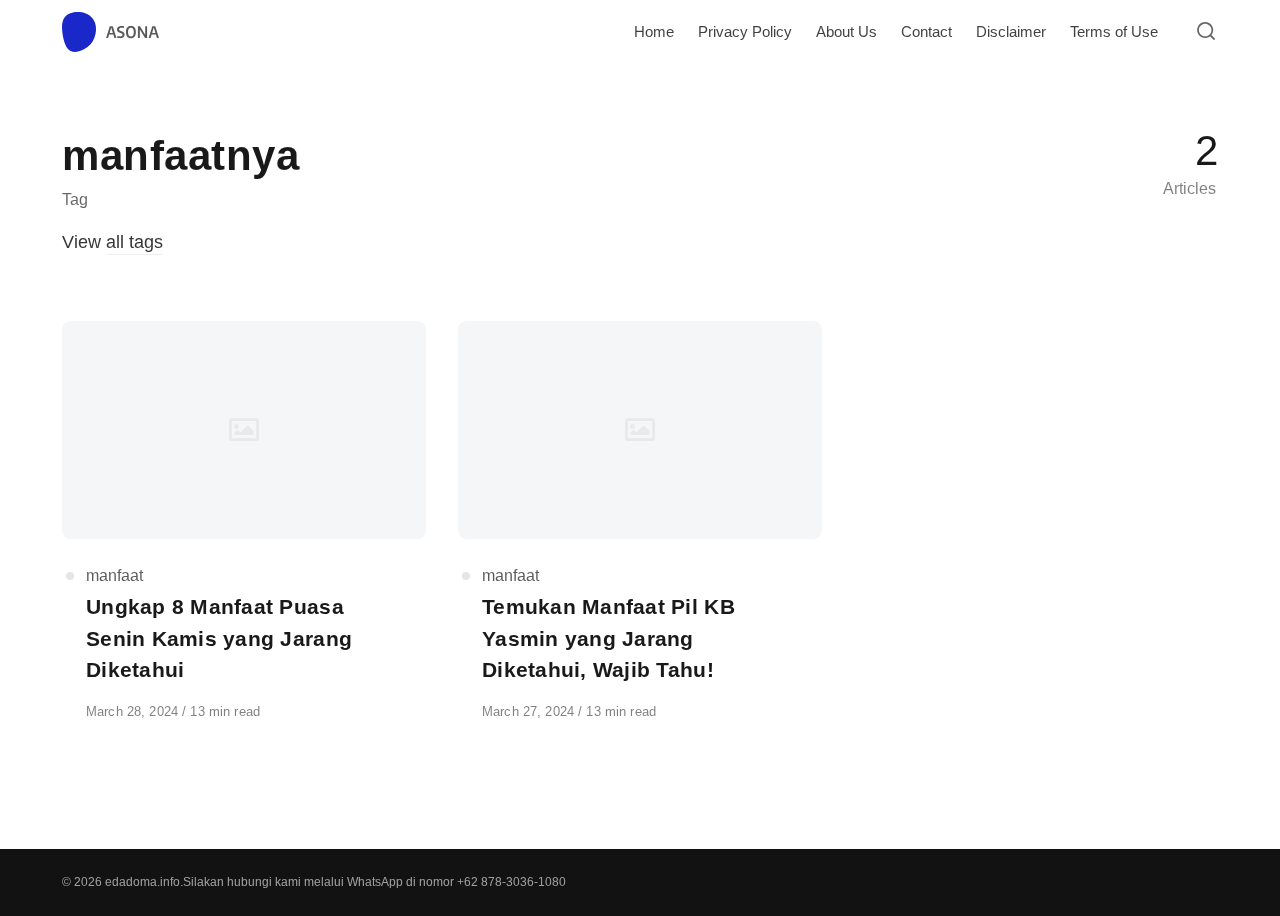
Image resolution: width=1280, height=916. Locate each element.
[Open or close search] (1206, 32)
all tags (134, 242)
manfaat (114, 575)
